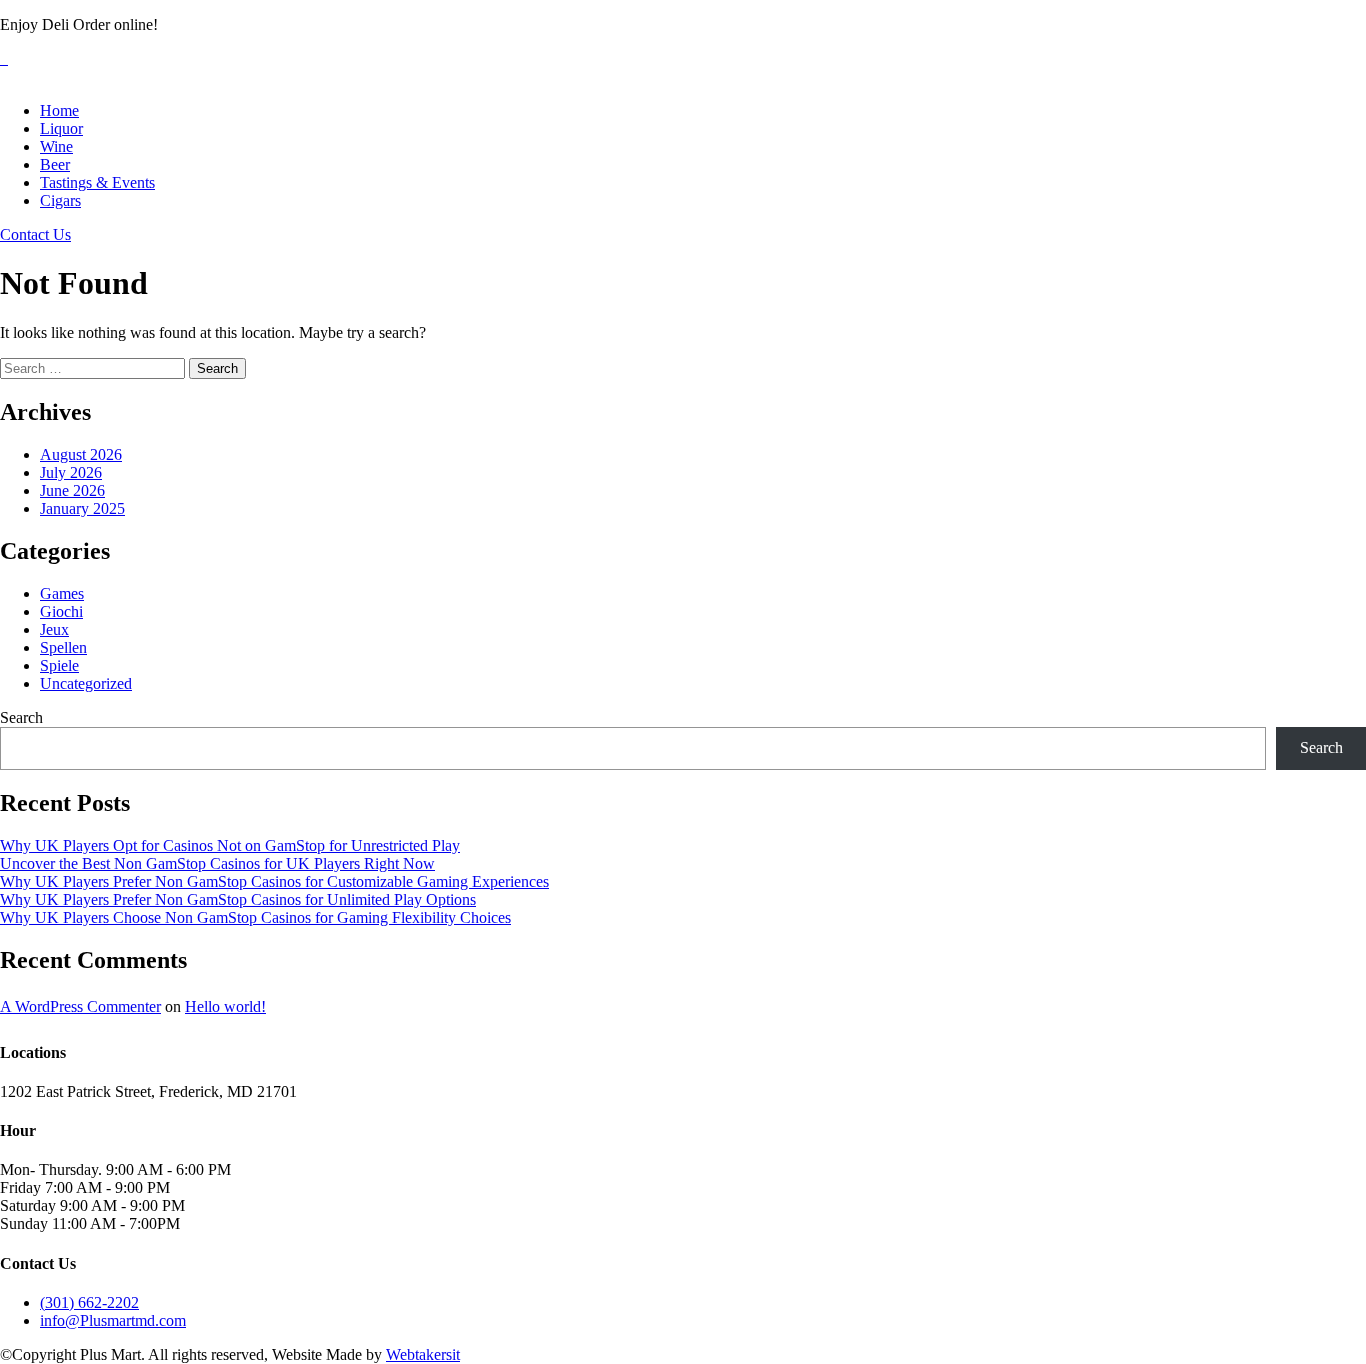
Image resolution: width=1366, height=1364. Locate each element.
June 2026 (72, 490)
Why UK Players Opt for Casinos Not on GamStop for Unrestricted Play (230, 845)
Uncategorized (86, 683)
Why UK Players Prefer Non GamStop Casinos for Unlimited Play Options (238, 899)
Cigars (60, 200)
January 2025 (82, 508)
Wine (56, 146)
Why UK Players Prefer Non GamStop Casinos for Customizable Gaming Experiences (274, 881)
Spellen (63, 647)
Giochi (61, 611)
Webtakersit (423, 1354)
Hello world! (225, 1006)
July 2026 (71, 472)
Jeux (54, 629)
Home (59, 110)
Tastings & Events (97, 182)
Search (21, 717)
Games (62, 593)
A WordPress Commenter (80, 1006)
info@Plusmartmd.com (113, 1320)
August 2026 (81, 454)
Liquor (61, 128)
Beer (55, 164)
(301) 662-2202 (89, 1302)
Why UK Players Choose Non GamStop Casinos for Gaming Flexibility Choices (255, 917)
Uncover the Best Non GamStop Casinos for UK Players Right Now (217, 863)
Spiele (59, 665)
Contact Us (35, 234)
